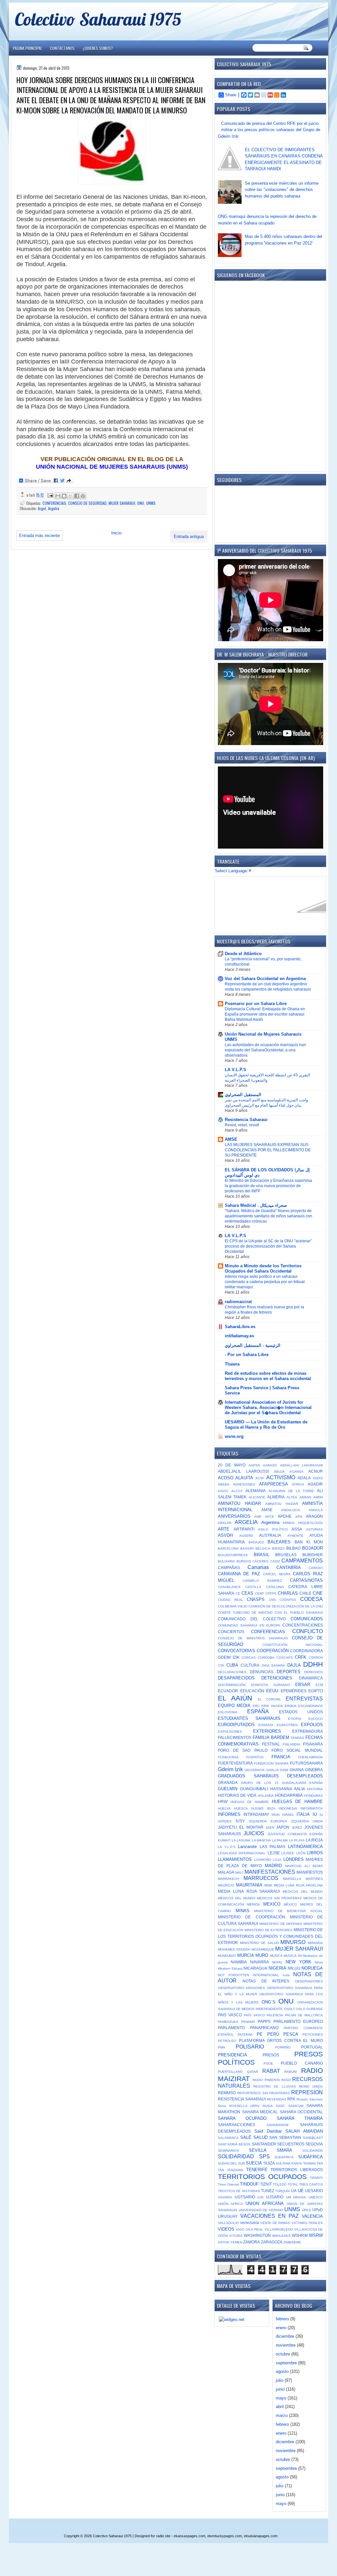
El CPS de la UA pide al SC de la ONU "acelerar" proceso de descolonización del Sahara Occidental (268, 1246)
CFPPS (271, 1593)
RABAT (271, 2071)
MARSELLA (292, 1879)
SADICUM (296, 2106)
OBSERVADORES (309, 1981)
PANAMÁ (248, 2022)
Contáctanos (62, 48)
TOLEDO (280, 2184)
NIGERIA (277, 1968)
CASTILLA (253, 1587)
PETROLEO (227, 2041)
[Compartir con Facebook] (77, 496)
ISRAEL (288, 1815)
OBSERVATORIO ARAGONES (241, 1988)
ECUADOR (228, 1691)
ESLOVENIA (228, 1712)
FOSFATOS (255, 1757)
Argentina (270, 1522)
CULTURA (250, 1665)
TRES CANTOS (311, 2184)
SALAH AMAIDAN (304, 2131)
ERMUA (291, 1706)
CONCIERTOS (231, 1632)
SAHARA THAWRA (300, 2118)
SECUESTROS (291, 2144)
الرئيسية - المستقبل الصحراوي (253, 1345)
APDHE (285, 1516)
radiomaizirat (238, 1302)
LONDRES (294, 1859)
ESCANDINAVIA (311, 1706)
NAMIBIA (239, 1962)
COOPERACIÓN (273, 1651)
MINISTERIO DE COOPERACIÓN (252, 1917)
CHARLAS (288, 1593)
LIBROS (315, 1853)
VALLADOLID (228, 2223)
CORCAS (249, 1658)
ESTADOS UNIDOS (301, 1712)
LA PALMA (280, 1840)
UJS (260, 2197)
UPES (306, 2210)
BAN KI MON (309, 1542)
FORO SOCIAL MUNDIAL (297, 1750)
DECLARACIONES (232, 1672)
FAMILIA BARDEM (271, 1737)
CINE (318, 1593)
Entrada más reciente (39, 536)
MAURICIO (226, 1885)
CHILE (305, 1593)
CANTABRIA (289, 1568)
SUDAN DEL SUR (231, 2163)
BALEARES (279, 1542)
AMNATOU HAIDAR (282, 1504)
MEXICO (272, 1904)
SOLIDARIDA (313, 2151)
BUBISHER (313, 1555)
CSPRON (316, 1658)
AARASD (270, 1465)
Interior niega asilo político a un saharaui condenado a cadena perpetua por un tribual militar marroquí (265, 1282)
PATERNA (245, 2035)
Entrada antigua (189, 537)
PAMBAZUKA (228, 2022)
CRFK (301, 1657)
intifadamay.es (239, 1336)
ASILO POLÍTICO (273, 1529)
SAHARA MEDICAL (260, 2112)
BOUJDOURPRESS (233, 1555)
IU (315, 1814)
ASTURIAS (314, 1529)
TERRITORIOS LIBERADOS (297, 2170)
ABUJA (279, 1472)
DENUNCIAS (262, 1672)
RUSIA (268, 2106)
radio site (163, 2536)
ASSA (297, 1529)
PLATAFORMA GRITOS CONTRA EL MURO (281, 2040)
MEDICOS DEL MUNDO (303, 1892)
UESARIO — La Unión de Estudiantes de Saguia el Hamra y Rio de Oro (266, 1425)
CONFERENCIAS (54, 503)
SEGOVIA (314, 2144)
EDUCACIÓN (252, 1691)
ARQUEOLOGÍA (310, 1523)
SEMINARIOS (228, 2151)
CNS (272, 1600)
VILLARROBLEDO (279, 2229)
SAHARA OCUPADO (242, 2118)
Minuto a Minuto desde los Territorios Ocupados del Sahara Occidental (263, 1268)
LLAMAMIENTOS (235, 1859)
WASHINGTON (257, 2235)
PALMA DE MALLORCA (304, 2015)
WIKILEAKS (281, 2236)
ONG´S (269, 2002)
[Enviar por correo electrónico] (58, 496)
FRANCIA (281, 1757)
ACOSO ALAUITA (235, 1478)
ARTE (224, 1529)
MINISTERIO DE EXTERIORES (269, 1930)
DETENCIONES (277, 1678)
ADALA (304, 1478)
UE (301, 2191)
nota (286, 1975)
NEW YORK (298, 1962)
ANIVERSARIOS (234, 1516)
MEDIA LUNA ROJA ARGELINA (298, 1885)
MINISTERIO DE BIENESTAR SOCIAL (288, 1911)
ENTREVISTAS (304, 1699)
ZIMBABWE (292, 2242)
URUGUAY (228, 2216)
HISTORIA (315, 1789)
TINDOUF (249, 2184)
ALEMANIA (256, 1491)
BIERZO (278, 1548)
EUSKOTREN (287, 1725)
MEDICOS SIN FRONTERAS (279, 1898)
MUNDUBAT (227, 1956)
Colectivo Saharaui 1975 (98, 19)
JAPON (283, 1827)
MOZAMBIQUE (263, 1949)
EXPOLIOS (312, 1725)
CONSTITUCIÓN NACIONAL (293, 1645)
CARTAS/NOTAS (306, 1580)
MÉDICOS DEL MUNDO (237, 1898)
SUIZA (269, 2163)
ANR (258, 1517)
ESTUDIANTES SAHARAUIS (249, 1718)
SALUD (260, 2137)
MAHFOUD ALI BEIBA (304, 1866)
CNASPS (256, 1599)
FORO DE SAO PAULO (243, 1750)
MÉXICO (290, 1904)
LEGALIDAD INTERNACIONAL (242, 1853)
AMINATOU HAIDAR (239, 1503)
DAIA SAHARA (273, 1665)
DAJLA (294, 1665)
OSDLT (289, 2009)
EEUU (272, 1691)
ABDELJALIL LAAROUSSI (243, 1471)
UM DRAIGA (296, 2197)
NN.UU (294, 1968)
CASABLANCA (229, 1587)
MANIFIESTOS (310, 1872)
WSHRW (300, 2235)
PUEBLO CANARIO (302, 2063)
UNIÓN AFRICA (230, 2204)
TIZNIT (266, 2184)
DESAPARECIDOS (236, 1678)
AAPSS (254, 1465)
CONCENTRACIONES (303, 1625)
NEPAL (277, 1962)
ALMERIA (276, 1497)
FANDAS (298, 1738)
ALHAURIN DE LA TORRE (291, 1491)
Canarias (258, 1567)
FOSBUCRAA (228, 1757)
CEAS (247, 1593)
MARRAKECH (228, 1879)
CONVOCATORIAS (236, 1651)
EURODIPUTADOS (236, 1725)
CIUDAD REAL (231, 1600)
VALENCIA (312, 2216)
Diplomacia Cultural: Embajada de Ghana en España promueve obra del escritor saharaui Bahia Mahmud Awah (265, 1014)
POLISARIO (250, 2047)
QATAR (253, 2072)
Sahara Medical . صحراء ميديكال (256, 1205)
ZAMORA (252, 2242)
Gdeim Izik (230, 1769)
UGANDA (225, 2197)
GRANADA (228, 1782)
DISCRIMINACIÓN (232, 1685)
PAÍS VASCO (254, 2015)
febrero (282, 2319)
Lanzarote (247, 1847)
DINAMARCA (311, 1678)
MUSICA (276, 1956)
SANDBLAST (313, 2138)
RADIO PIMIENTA (266, 2080)
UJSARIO (275, 2197)
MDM (268, 1885)
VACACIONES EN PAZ (270, 2216)
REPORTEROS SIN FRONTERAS (264, 2093)
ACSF (260, 1478)
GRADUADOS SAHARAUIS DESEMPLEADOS (270, 1776)
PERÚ (273, 2034)
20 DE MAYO (232, 1465)
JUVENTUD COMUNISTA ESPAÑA (295, 1834)
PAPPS (264, 2021)
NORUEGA (312, 1968)
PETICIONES (313, 2035)
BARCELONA (228, 1548)
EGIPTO (316, 1691)
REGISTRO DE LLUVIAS (274, 2086)
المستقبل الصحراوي (243, 1095)
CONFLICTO (308, 1631)
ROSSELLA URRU (245, 2106)
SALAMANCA (228, 2138)
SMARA (285, 2150)
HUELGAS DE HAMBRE (297, 1802)
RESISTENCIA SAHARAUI (242, 2099)
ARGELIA (246, 1522)
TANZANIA (235, 2170)
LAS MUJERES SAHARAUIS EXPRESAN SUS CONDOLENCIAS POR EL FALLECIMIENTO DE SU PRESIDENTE (268, 1150)
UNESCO (316, 2197)
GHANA (297, 1770)
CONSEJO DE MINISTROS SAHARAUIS (253, 1638)
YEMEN (236, 2242)
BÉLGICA (263, 1548)
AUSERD (246, 1536)
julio (280, 2380)
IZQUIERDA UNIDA (307, 1821)
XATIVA (224, 2242)
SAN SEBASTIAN (285, 2137)
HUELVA (224, 1808)
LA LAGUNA (241, 1840)
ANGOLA (316, 1510)
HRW (223, 1802)
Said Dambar (268, 2131)
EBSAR (303, 1685)
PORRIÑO (283, 2047)
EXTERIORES (267, 1731)
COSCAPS (285, 1658)
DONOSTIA (259, 1685)
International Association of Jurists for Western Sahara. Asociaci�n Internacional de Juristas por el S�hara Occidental (268, 1407)
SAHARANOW (277, 2125)
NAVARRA (259, 1962)
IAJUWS (257, 1808)
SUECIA (254, 2163)
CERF (259, 1593)
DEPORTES (289, 1672)
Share (231, 95)
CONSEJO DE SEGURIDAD (87, 503)
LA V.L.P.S (235, 1070)
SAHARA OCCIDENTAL (301, 2112)
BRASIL (261, 1555)
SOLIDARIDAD (236, 2156)
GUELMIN (228, 1789)
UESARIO (314, 2191)
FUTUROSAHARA (306, 1763)
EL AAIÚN (235, 1698)
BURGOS (244, 1561)
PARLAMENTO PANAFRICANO (248, 2028)
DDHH (313, 1664)
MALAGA (226, 1872)
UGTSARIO (245, 2197)
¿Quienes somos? (98, 48)
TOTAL (293, 2184)
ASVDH (225, 1535)
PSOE (268, 2063)
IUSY (240, 1821)
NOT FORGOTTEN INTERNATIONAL (248, 1975)
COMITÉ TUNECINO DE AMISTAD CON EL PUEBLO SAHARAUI (270, 1613)
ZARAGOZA (272, 2242)
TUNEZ (268, 2191)
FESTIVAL (271, 1744)
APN (299, 1517)
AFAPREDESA (273, 1484)
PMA (221, 2047)
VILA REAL (255, 2229)
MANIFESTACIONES (270, 1872)
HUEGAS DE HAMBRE (250, 1802)
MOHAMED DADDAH (234, 1949)
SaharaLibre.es (240, 1327)
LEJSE (274, 1853)
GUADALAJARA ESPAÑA (302, 1783)
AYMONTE (295, 1536)
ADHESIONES (244, 1484)
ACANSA (297, 1472)
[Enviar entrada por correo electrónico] (50, 495)
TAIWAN (309, 2163)
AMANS (305, 1497)
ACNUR (316, 1471)
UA (294, 2191)
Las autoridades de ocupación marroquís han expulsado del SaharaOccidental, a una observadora (265, 1050)
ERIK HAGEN (272, 1706)
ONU (141, 503)
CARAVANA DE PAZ (239, 1574)
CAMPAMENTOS (302, 1561)
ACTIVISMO (281, 1477)
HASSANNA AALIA (288, 1789)
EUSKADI (266, 1725)
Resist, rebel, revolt (242, 1125)
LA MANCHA (261, 1840)
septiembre (286, 2363)
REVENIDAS (277, 2099)
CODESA (311, 1599)
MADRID (273, 1866)
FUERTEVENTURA (235, 1763)
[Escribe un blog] (64, 496)
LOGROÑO (263, 1860)
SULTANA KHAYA (289, 2163)
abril (280, 2407)
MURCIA (246, 1955)
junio (280, 2389)
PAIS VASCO (230, 2015)
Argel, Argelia (49, 508)
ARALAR (225, 1523)
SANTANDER (264, 2144)
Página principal (27, 48)
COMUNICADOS (307, 1619)
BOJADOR (312, 1548)
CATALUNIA (275, 1587)
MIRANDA (315, 1943)
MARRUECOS (261, 1878)
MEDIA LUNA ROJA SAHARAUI (249, 1891)
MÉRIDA (254, 1904)
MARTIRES (314, 1879)
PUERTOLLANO (230, 2072)
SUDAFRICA (284, 2157)
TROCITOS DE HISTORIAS (239, 2191)
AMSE (231, 1139)
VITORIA (236, 2236)
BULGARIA (226, 1561)
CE (238, 1593)
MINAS (243, 1911)
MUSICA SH (293, 1956)
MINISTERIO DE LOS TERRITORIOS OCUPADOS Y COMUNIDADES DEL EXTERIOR (270, 1936)
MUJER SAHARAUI (122, 503)
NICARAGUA (255, 1968)
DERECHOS (313, 1672)
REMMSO (227, 2093)
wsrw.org (234, 1436)
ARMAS (289, 1523)
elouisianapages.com (261, 2536)
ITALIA (303, 1814)
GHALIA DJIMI (277, 1770)
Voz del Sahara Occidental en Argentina (265, 979)
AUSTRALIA (270, 1535)
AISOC (223, 1491)
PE (260, 2034)
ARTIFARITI (244, 1529)
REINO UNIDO (311, 2086)
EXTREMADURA (308, 1731)
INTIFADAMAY (256, 1814)
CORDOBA (266, 1658)
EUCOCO (316, 1719)
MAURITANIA (249, 1885)
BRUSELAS (286, 1555)
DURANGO (282, 1685)
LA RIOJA (314, 1840)
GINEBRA (314, 1770)
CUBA (232, 1665)
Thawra (232, 1364)
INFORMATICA (312, 1808)
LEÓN (301, 1853)
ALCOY (237, 1491)
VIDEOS (226, 2229)
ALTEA (292, 1497)
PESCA (291, 2034)
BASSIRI (247, 1548)
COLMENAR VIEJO (233, 1606)
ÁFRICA (298, 1484)
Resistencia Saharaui (246, 1120)
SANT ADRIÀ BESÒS (234, 2144)
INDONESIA (288, 1808)
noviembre (286, 2345)
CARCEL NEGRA (277, 1574)
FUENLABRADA (311, 1757)
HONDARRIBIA (289, 1795)
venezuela (250, 2223)
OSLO (301, 2009)
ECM (319, 1685)
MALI (239, 1873)
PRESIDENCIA (233, 2055)
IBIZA (271, 1808)
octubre (283, 2354)
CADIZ (275, 1561)
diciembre (285, 2336)
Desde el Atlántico (243, 954)
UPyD (318, 2210)
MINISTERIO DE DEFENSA (281, 1924)
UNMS (151, 503)
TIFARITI (316, 2178)
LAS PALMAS (273, 1847)
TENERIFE (257, 2170)
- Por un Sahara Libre (247, 1355)
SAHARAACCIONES (236, 2125)
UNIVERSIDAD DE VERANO (261, 2210)
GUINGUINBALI (254, 1789)
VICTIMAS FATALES (307, 2223)
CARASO (316, 1568)
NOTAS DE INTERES (266, 1981)
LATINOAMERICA (305, 1847)
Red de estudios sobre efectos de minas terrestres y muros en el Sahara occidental (268, 1376)
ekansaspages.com (190, 2536)
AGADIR (315, 1484)
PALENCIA (275, 2015)
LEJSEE (288, 1853)
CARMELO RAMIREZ (262, 1581)
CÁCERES (260, 1561)
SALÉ (246, 2137)
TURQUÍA (283, 2191)
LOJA (277, 1860)
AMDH (318, 1497)
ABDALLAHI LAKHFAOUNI (301, 1465)
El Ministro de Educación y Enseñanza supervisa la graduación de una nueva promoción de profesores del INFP (268, 1186)
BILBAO (293, 1548)
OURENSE (315, 2009)
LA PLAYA (297, 1840)
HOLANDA (266, 1796)
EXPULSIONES (230, 1732)
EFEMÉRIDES (294, 1691)
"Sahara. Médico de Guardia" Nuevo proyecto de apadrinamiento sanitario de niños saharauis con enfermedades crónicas (269, 1216)
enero (281, 2328)
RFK (291, 2099)
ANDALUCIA (291, 1510)
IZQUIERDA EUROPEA (268, 1821)
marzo (282, 2415)
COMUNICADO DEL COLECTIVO (252, 1619)
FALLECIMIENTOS (235, 1737)
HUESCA (241, 1808)
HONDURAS (313, 1796)
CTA (221, 1665)
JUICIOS (254, 1833)
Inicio (116, 533)
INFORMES (229, 1814)
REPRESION (307, 2092)
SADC (280, 2106)
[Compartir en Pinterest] (83, 496)
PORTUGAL (312, 2047)
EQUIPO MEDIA (234, 1706)
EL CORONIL (270, 1699)
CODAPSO (288, 1600)
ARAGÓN (314, 1516)
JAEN (270, 1827)
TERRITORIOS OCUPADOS (262, 2177)
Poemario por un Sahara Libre (256, 1004)
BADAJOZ (256, 1542)
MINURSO (293, 1942)
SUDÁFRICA (311, 2157)
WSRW (316, 2235)
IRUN (275, 1815)
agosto (282, 2371)
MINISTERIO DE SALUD (259, 1943)
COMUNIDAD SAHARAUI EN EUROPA (249, 1625)
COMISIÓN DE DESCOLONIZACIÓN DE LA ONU (286, 1606)
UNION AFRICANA (264, 2203)
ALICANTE (257, 1497)
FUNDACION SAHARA (271, 1763)
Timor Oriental (228, 2184)
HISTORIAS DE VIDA (237, 1795)
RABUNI (291, 2072)
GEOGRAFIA (255, 1770)
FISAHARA (313, 1744)
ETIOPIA (295, 1719)
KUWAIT (224, 1840)
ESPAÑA (258, 1711)
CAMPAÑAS (229, 1568)
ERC (256, 1706)
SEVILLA (258, 2150)
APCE (270, 1517)
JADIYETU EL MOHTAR (241, 1827)
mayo (281, 2398)
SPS (264, 2156)
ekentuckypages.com (225, 2536)
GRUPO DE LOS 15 (260, 1783)
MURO (262, 1955)
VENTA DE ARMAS (275, 2223)
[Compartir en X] (70, 496)
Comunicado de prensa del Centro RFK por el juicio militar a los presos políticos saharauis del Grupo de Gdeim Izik (269, 130)
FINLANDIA (291, 1744)
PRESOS (271, 2055)
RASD (286, 2080)
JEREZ (297, 1827)
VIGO (240, 2229)
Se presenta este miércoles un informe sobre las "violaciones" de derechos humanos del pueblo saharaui (282, 190)
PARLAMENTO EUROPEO (298, 2021)
